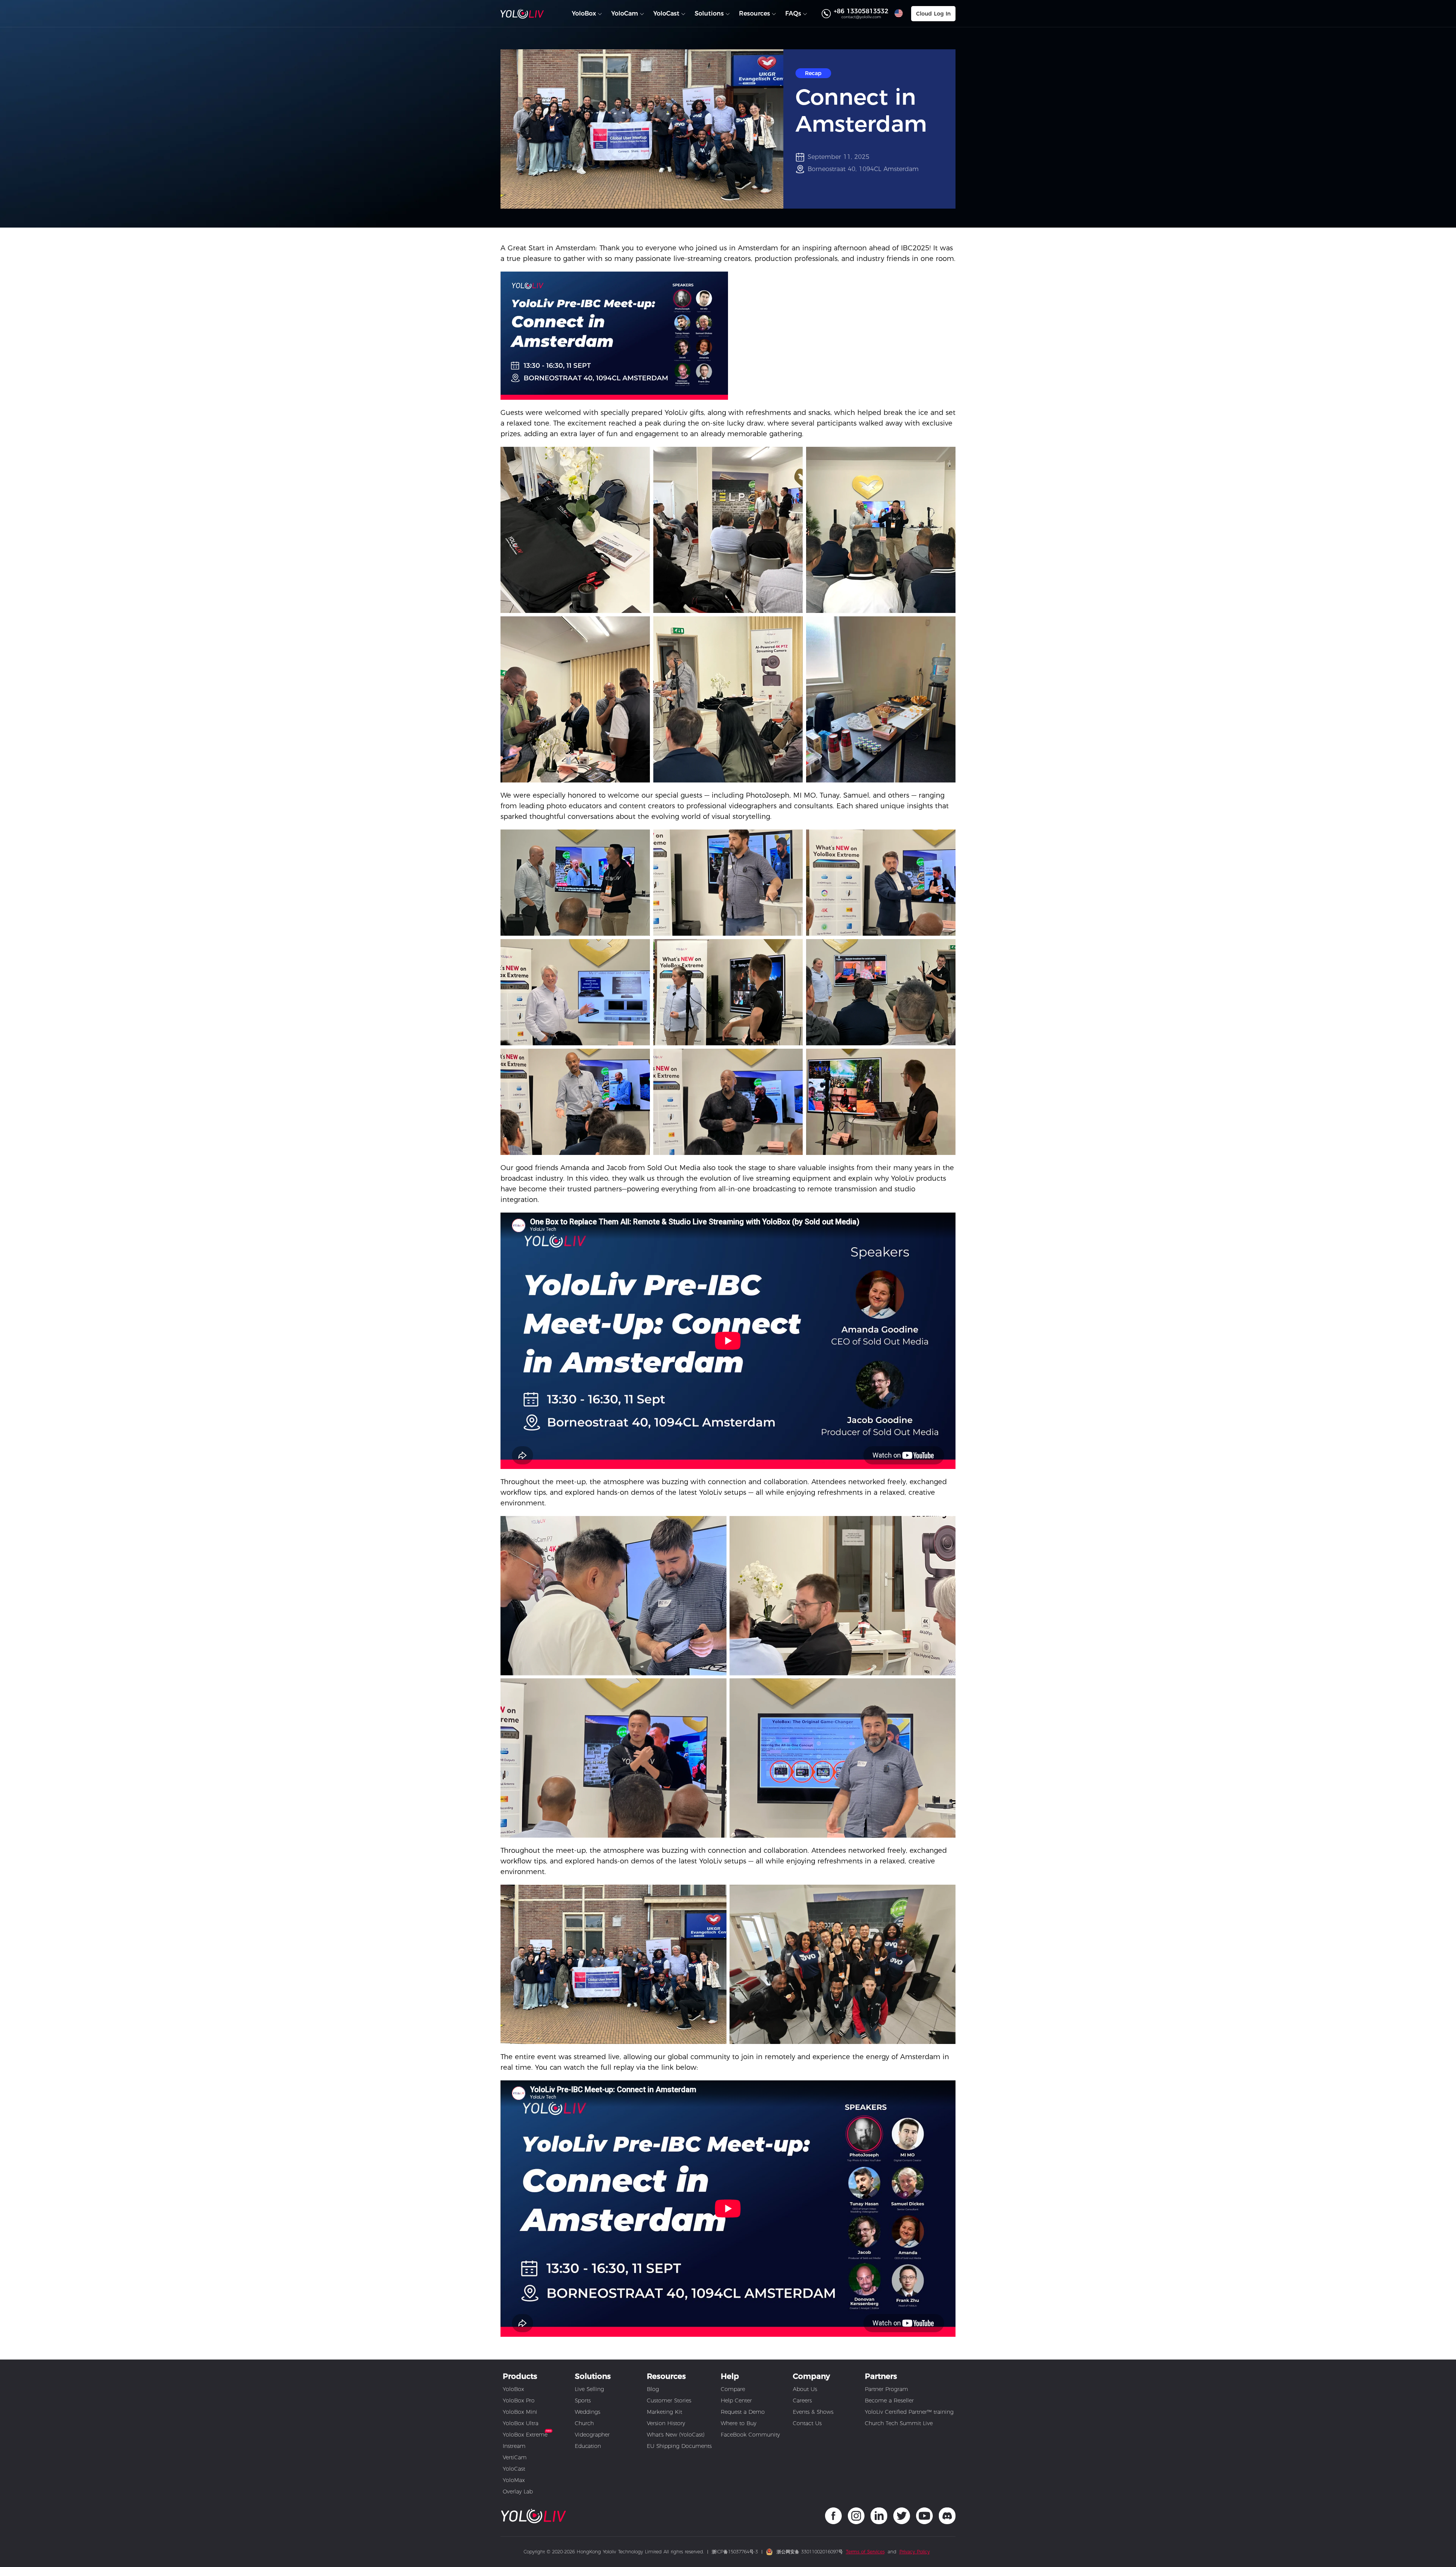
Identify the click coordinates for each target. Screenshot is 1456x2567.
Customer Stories (669, 2400)
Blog (653, 2389)
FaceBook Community (750, 2435)
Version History (666, 2423)
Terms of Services (865, 2552)
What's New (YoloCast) (676, 2435)
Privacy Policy (915, 2552)
